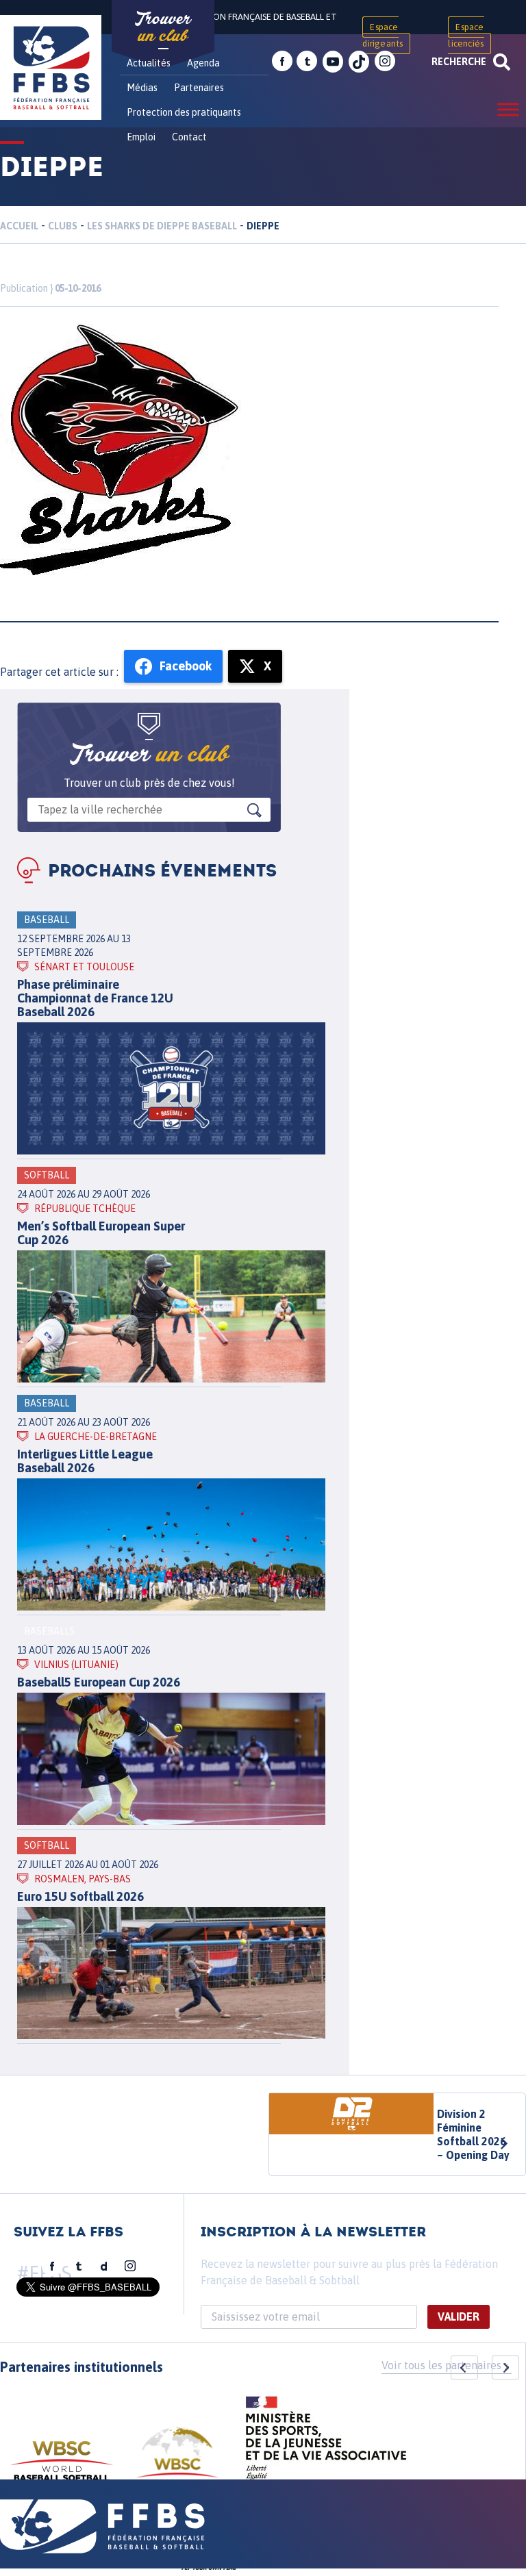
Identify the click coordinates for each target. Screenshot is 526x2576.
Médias (142, 88)
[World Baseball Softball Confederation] (62, 2467)
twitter (307, 62)
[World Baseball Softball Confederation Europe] (177, 2461)
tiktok (359, 62)
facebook (282, 62)
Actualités (149, 63)
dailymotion (104, 2266)
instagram (385, 62)
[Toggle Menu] (508, 109)
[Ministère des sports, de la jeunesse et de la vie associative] (326, 2442)
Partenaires (199, 88)
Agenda (203, 63)
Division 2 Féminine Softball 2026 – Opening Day (473, 2134)
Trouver (163, 27)
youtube (333, 62)
